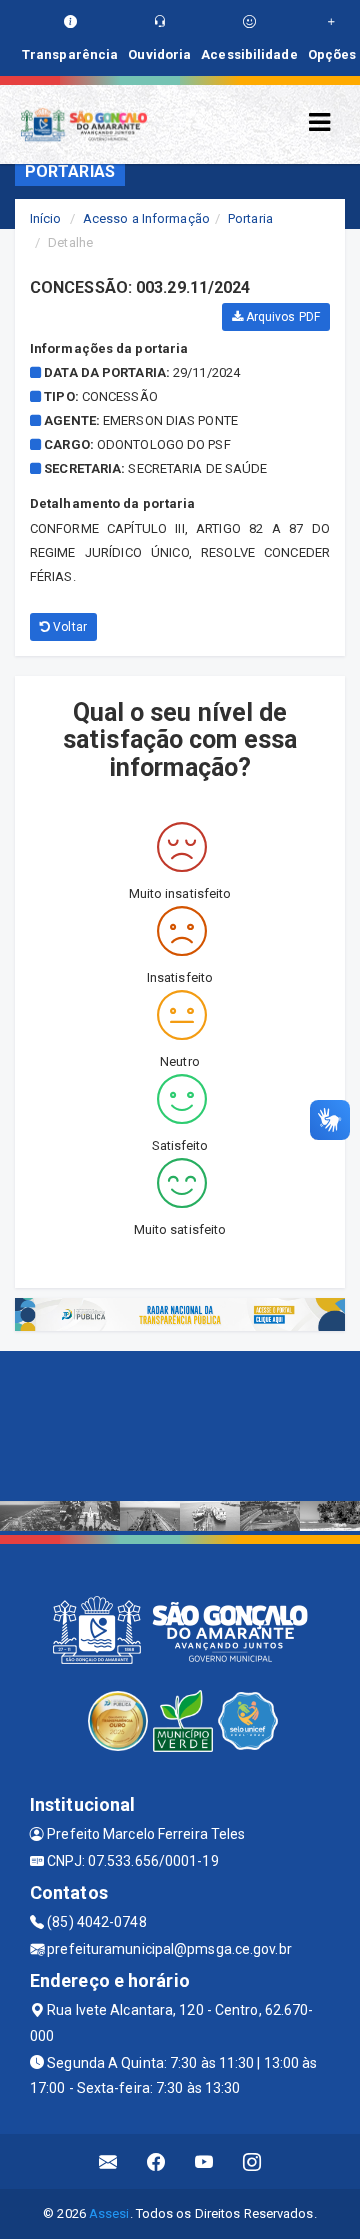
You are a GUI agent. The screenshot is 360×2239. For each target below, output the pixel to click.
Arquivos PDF (281, 317)
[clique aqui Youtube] (204, 2161)
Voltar (68, 627)
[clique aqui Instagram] (252, 2161)
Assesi (109, 2213)
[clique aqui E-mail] (108, 2161)
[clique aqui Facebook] (156, 2161)
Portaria (250, 218)
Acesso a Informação (146, 218)
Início (46, 218)
